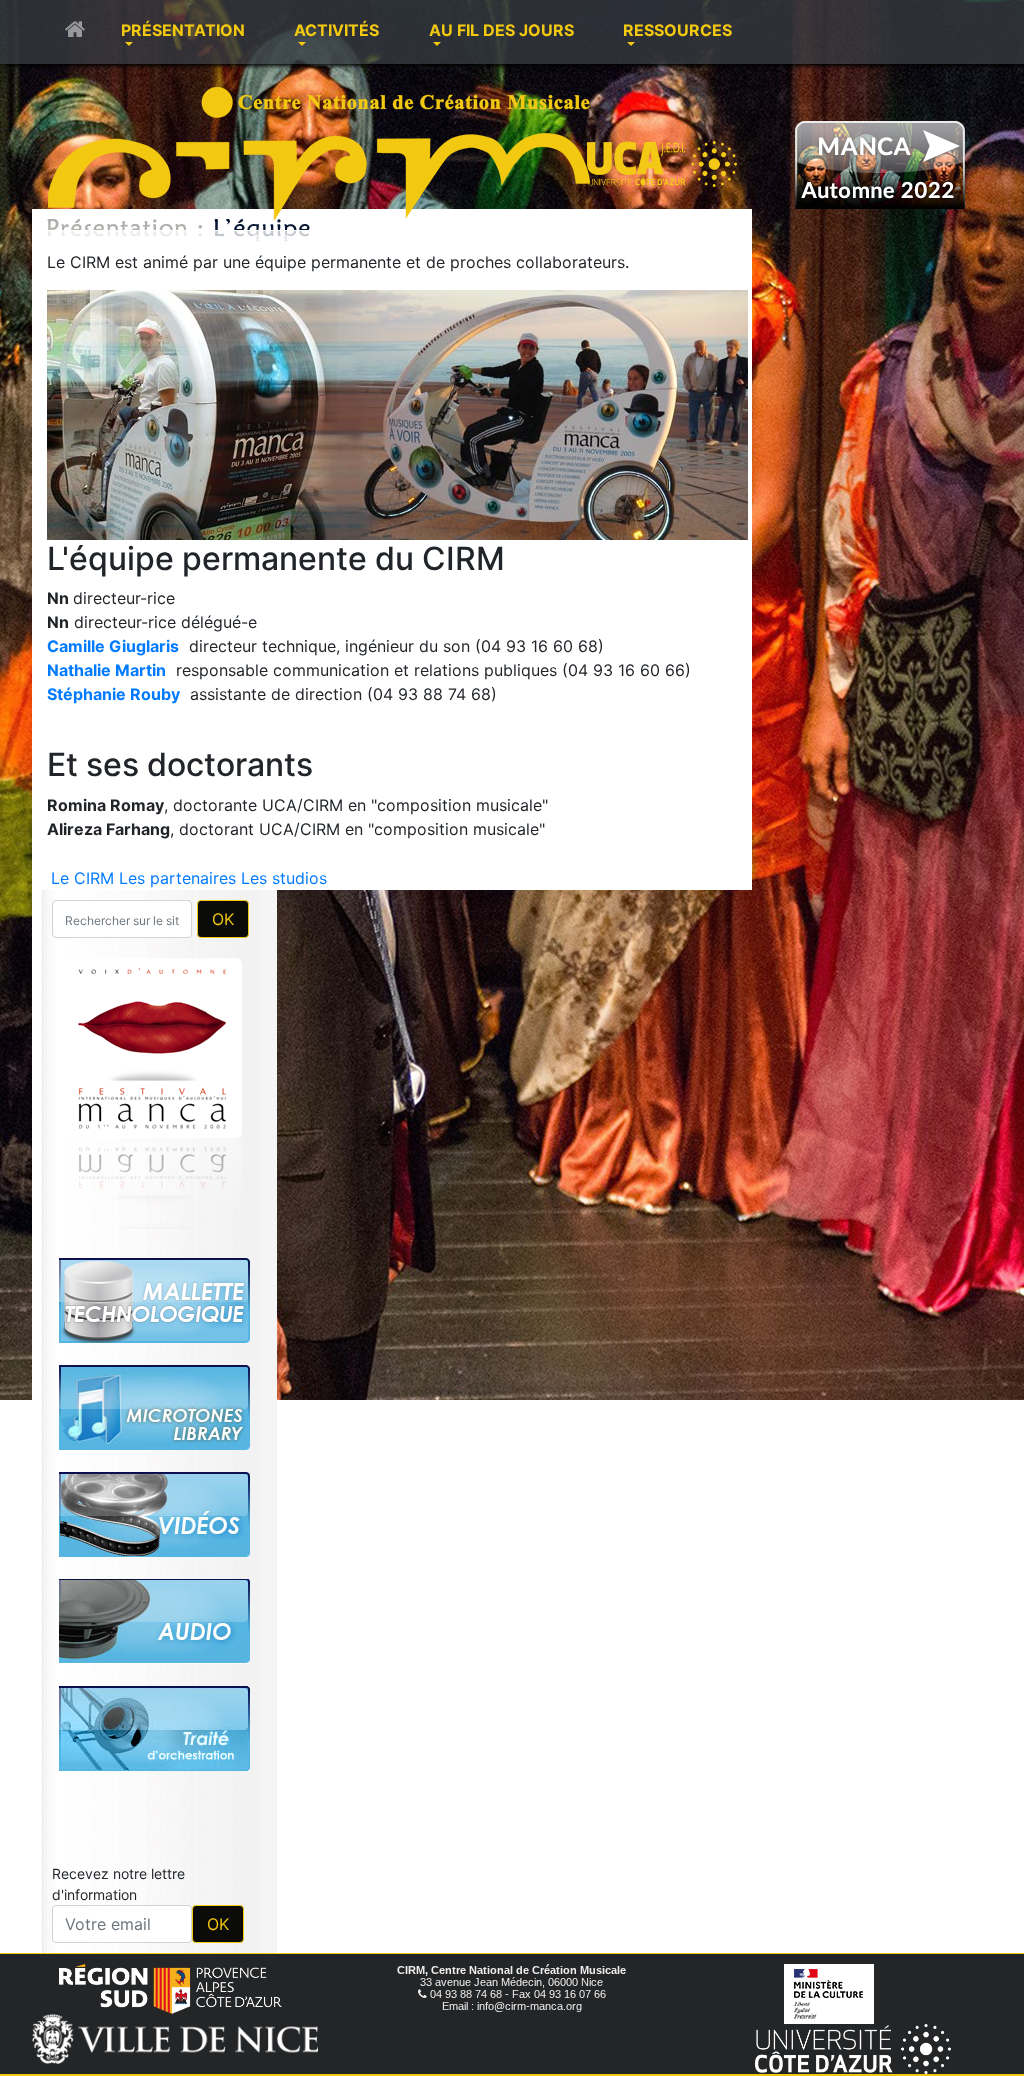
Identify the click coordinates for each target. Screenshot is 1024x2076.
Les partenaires (177, 878)
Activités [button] (336, 30)
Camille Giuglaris (113, 646)
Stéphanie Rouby (113, 694)
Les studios (284, 878)
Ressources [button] (677, 30)
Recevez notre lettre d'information (118, 1884)
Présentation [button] (183, 30)
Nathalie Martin (106, 670)
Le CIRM (82, 878)
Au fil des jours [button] (501, 30)
